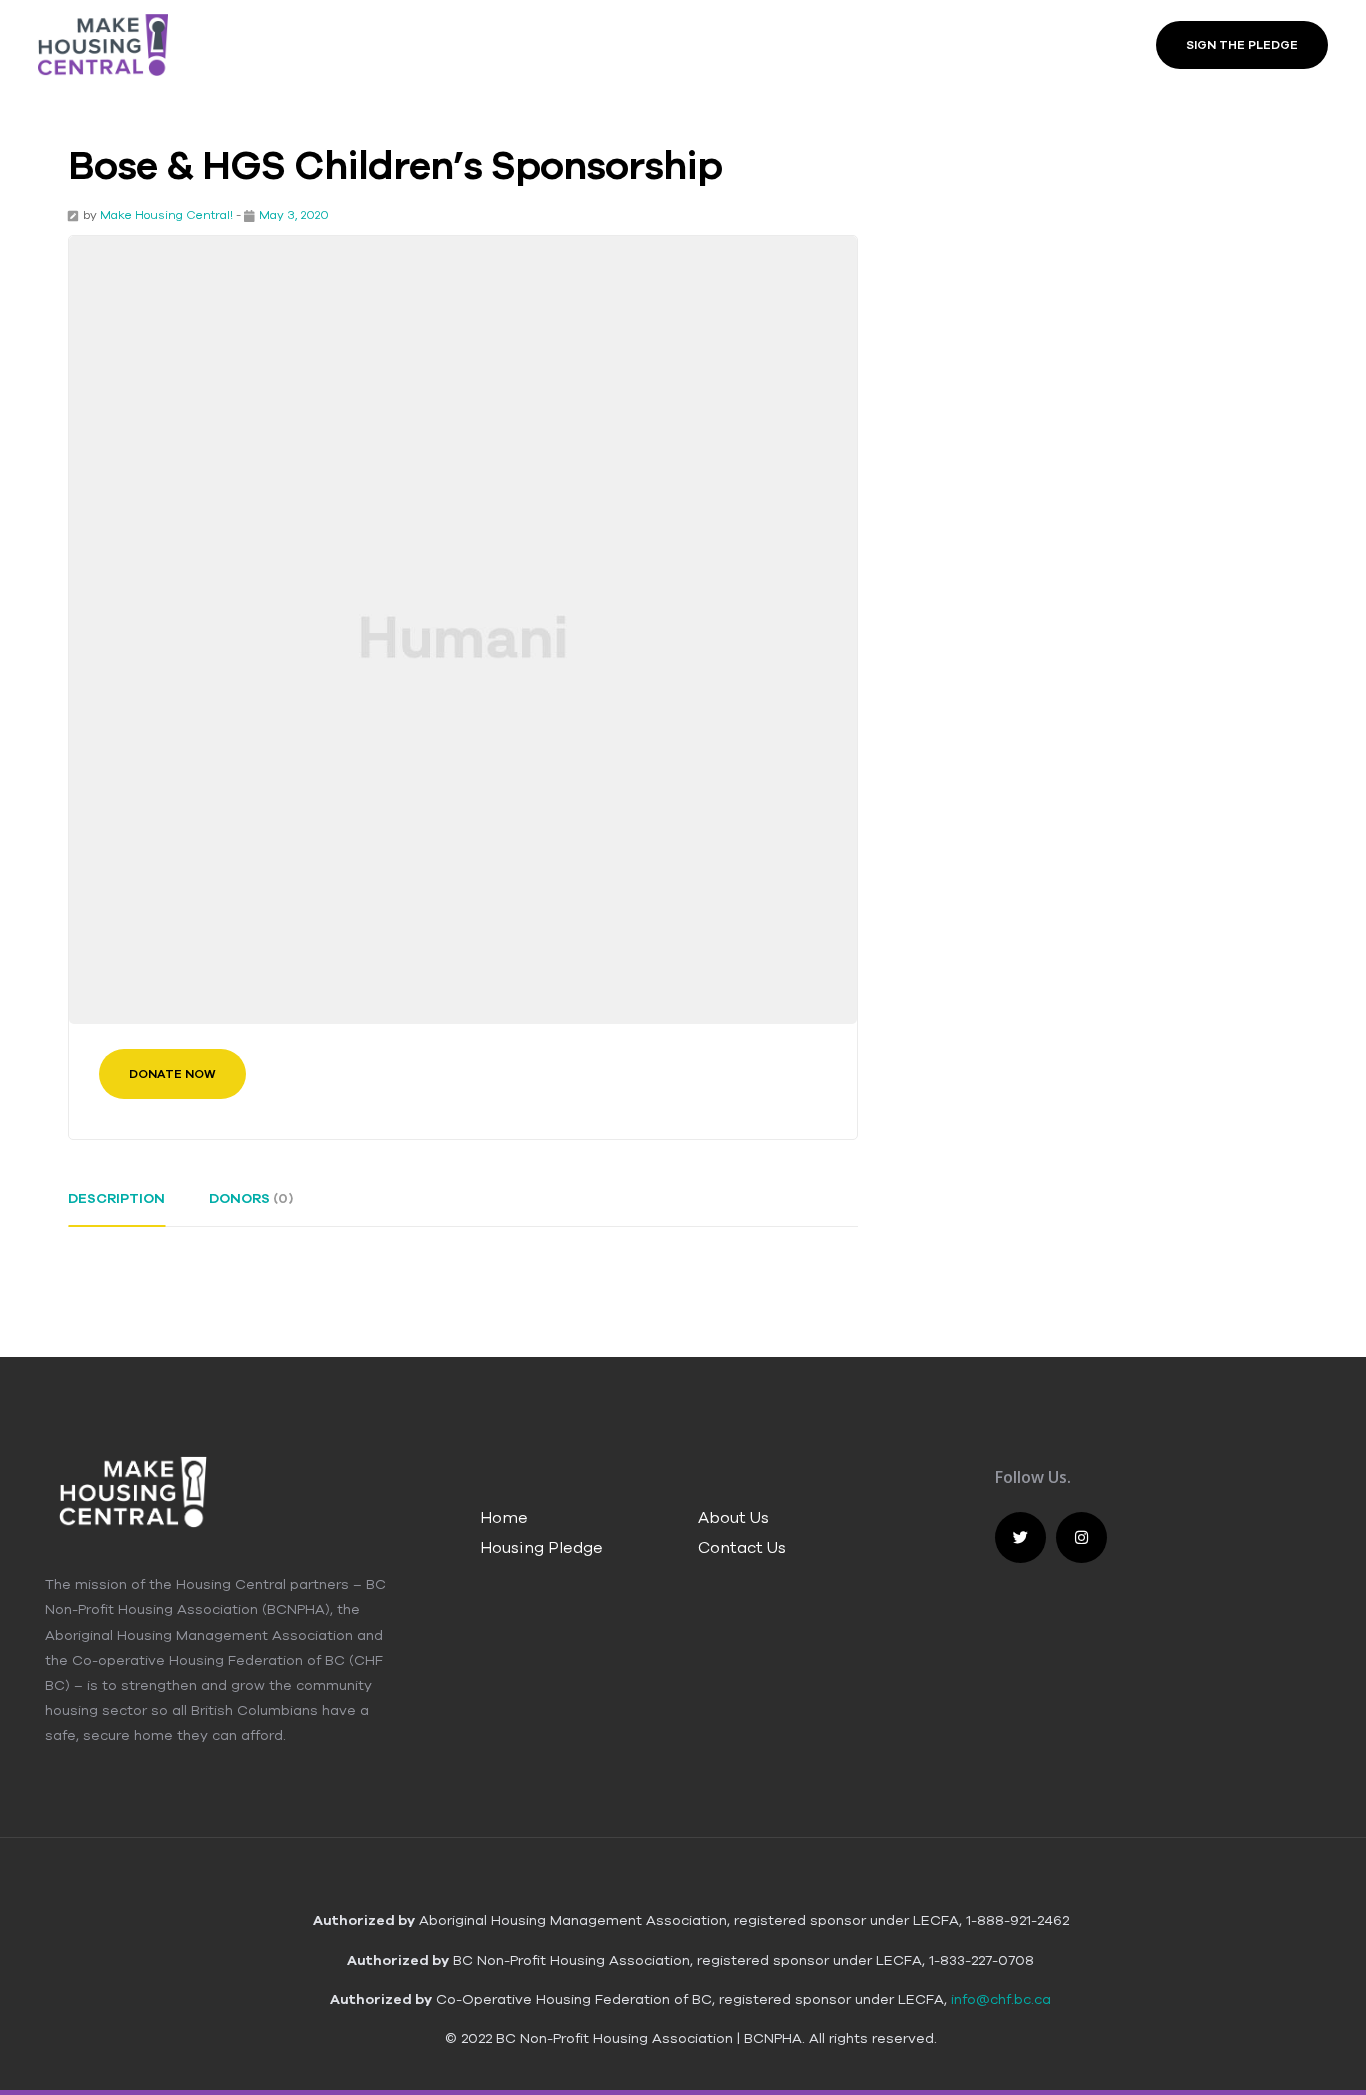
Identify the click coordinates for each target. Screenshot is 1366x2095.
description (116, 1198)
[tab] (116, 1206)
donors (251, 1198)
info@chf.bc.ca (1001, 1999)
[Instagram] (1081, 1537)
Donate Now (172, 1074)
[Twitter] (1020, 1537)
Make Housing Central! (166, 214)
